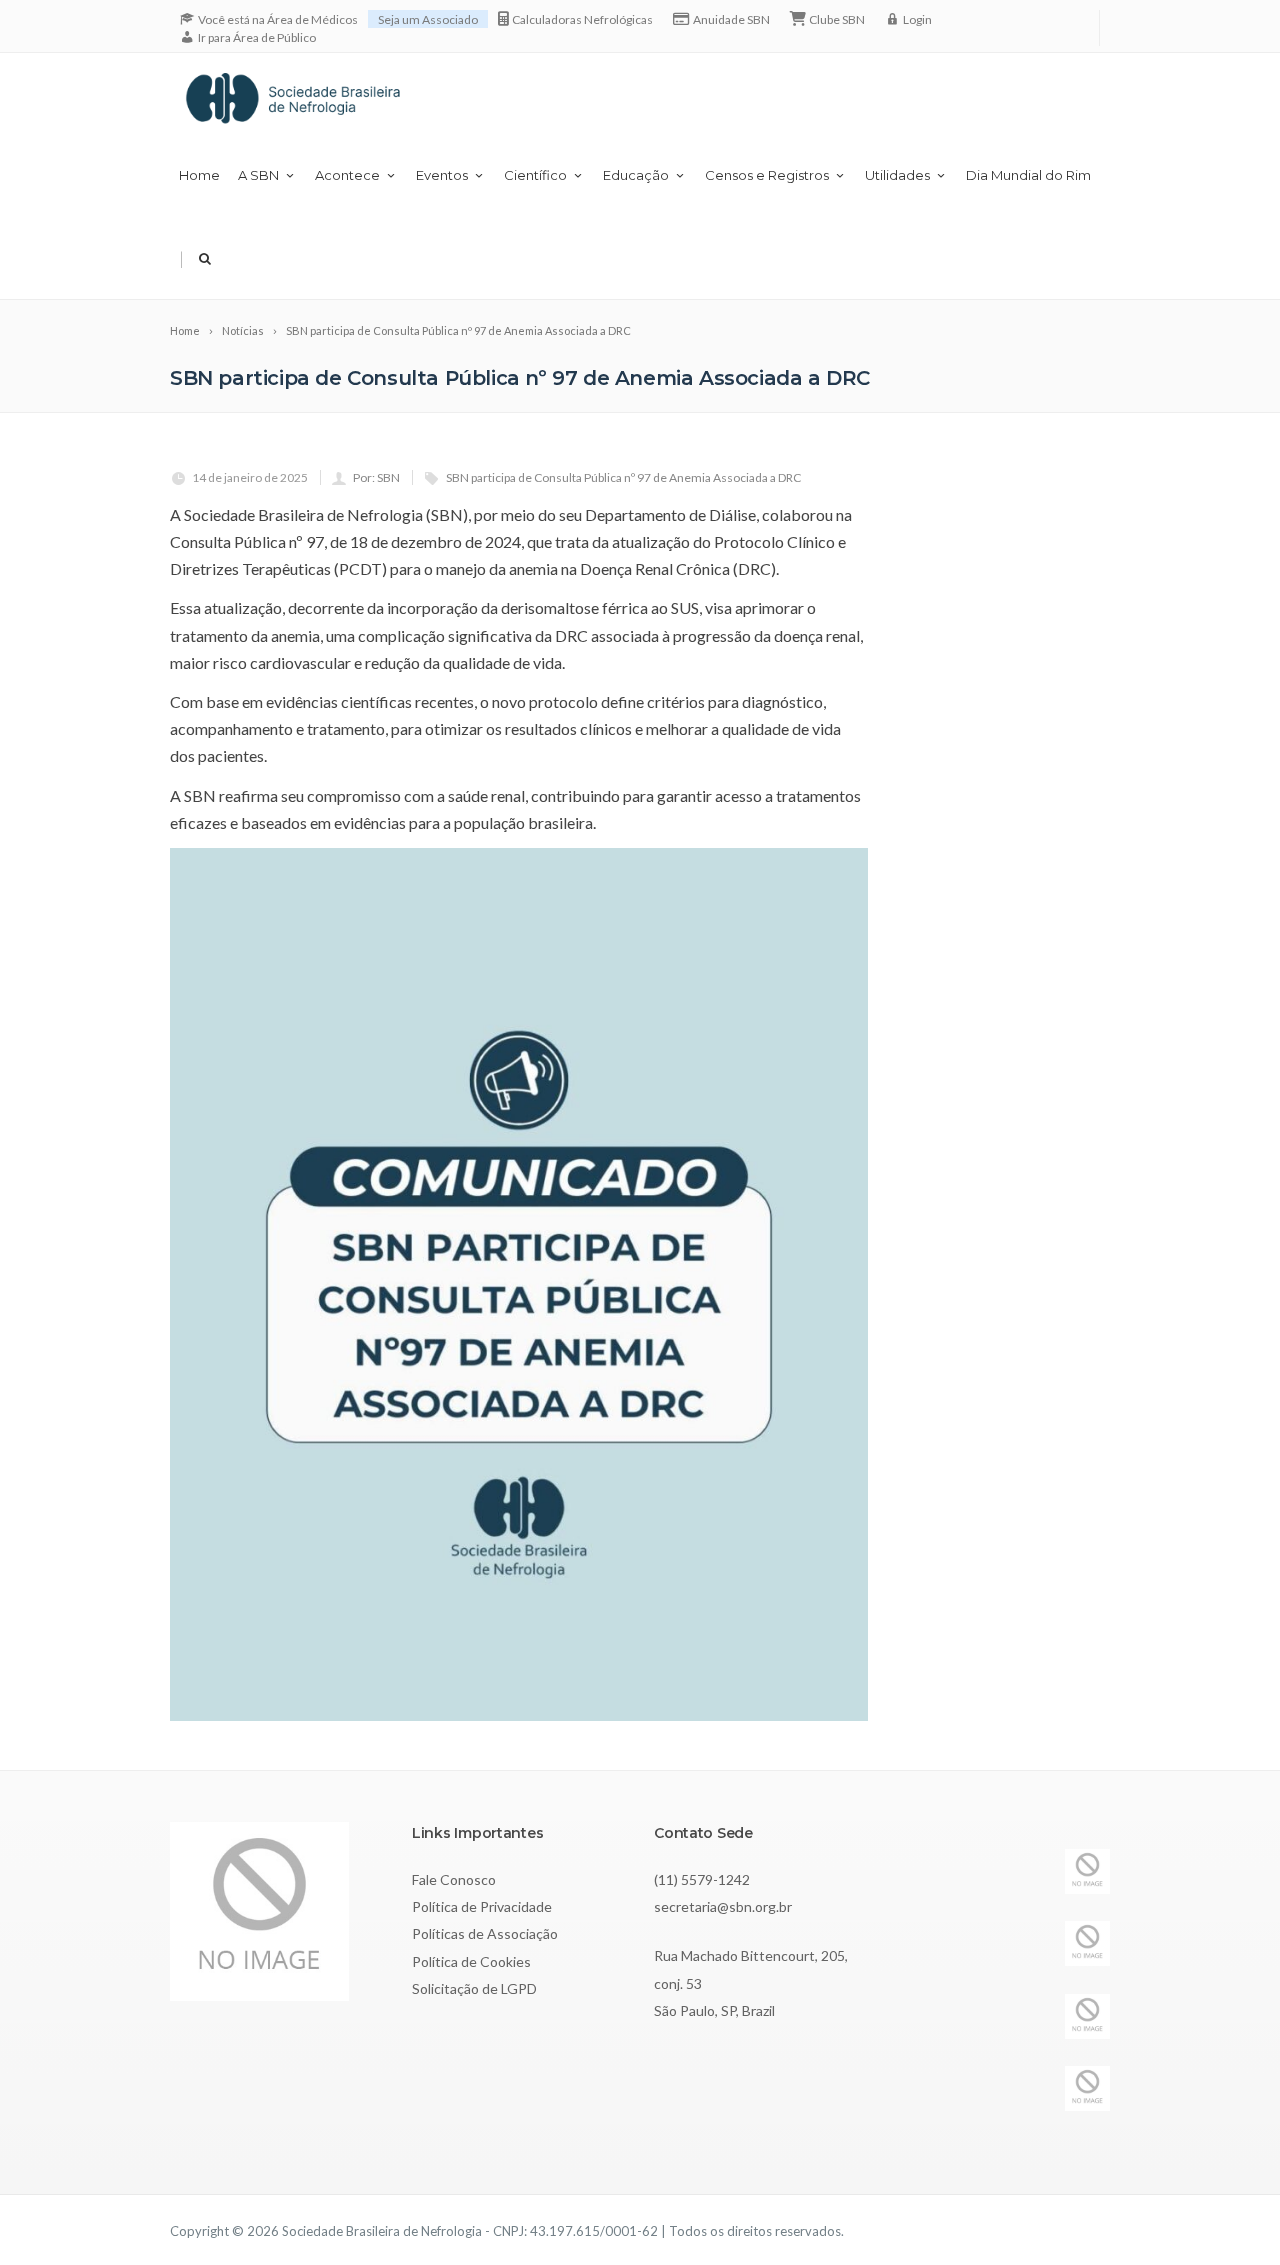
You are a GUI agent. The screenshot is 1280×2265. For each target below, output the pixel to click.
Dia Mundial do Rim (1028, 175)
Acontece (347, 175)
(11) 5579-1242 (702, 1879)
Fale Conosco (454, 1879)
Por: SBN (376, 477)
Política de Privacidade (482, 1906)
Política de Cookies (471, 1961)
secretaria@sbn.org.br (723, 1906)
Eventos (442, 175)
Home (199, 175)
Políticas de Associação (485, 1933)
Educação (636, 175)
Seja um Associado (428, 19)
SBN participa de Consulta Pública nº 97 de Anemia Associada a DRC (623, 477)
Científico (535, 175)
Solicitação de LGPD (474, 1988)
